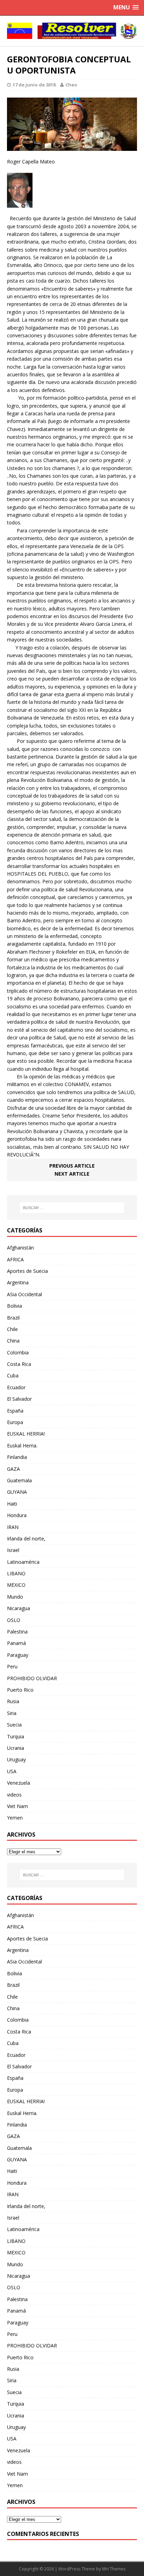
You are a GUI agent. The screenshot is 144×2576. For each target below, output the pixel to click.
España (15, 1411)
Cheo (71, 85)
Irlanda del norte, (26, 1539)
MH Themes (114, 2569)
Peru (12, 1666)
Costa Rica (19, 1364)
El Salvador (19, 1399)
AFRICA (15, 1259)
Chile (12, 1329)
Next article (72, 1174)
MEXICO (16, 1585)
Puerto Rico (20, 1690)
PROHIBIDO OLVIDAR (32, 1678)
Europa (15, 1422)
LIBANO (16, 1573)
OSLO (14, 1620)
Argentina (18, 1282)
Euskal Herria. (22, 1445)
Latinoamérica (23, 1562)
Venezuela (19, 1783)
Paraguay (18, 1655)
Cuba (13, 1375)
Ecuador (16, 1387)
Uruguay (16, 1759)
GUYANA (17, 1492)
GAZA (13, 1469)
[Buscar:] (72, 1208)
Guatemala (19, 1480)
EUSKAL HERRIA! (26, 1434)
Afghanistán (20, 1248)
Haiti (12, 1504)
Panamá (16, 1643)
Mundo (15, 1597)
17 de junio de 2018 (34, 85)
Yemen (15, 1818)
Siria (12, 1713)
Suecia (14, 1725)
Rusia (13, 1701)
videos (14, 1795)
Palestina (17, 1632)
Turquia (16, 1736)
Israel (13, 1550)
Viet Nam (17, 1806)
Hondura (17, 1515)
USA (12, 1771)
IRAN (13, 1527)
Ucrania (16, 1748)
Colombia (18, 1352)
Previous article (72, 1166)
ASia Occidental (24, 1294)
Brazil (13, 1318)
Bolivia (15, 1306)
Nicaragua (19, 1608)
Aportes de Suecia (27, 1271)
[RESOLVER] (72, 31)
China (13, 1341)
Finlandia (17, 1457)
